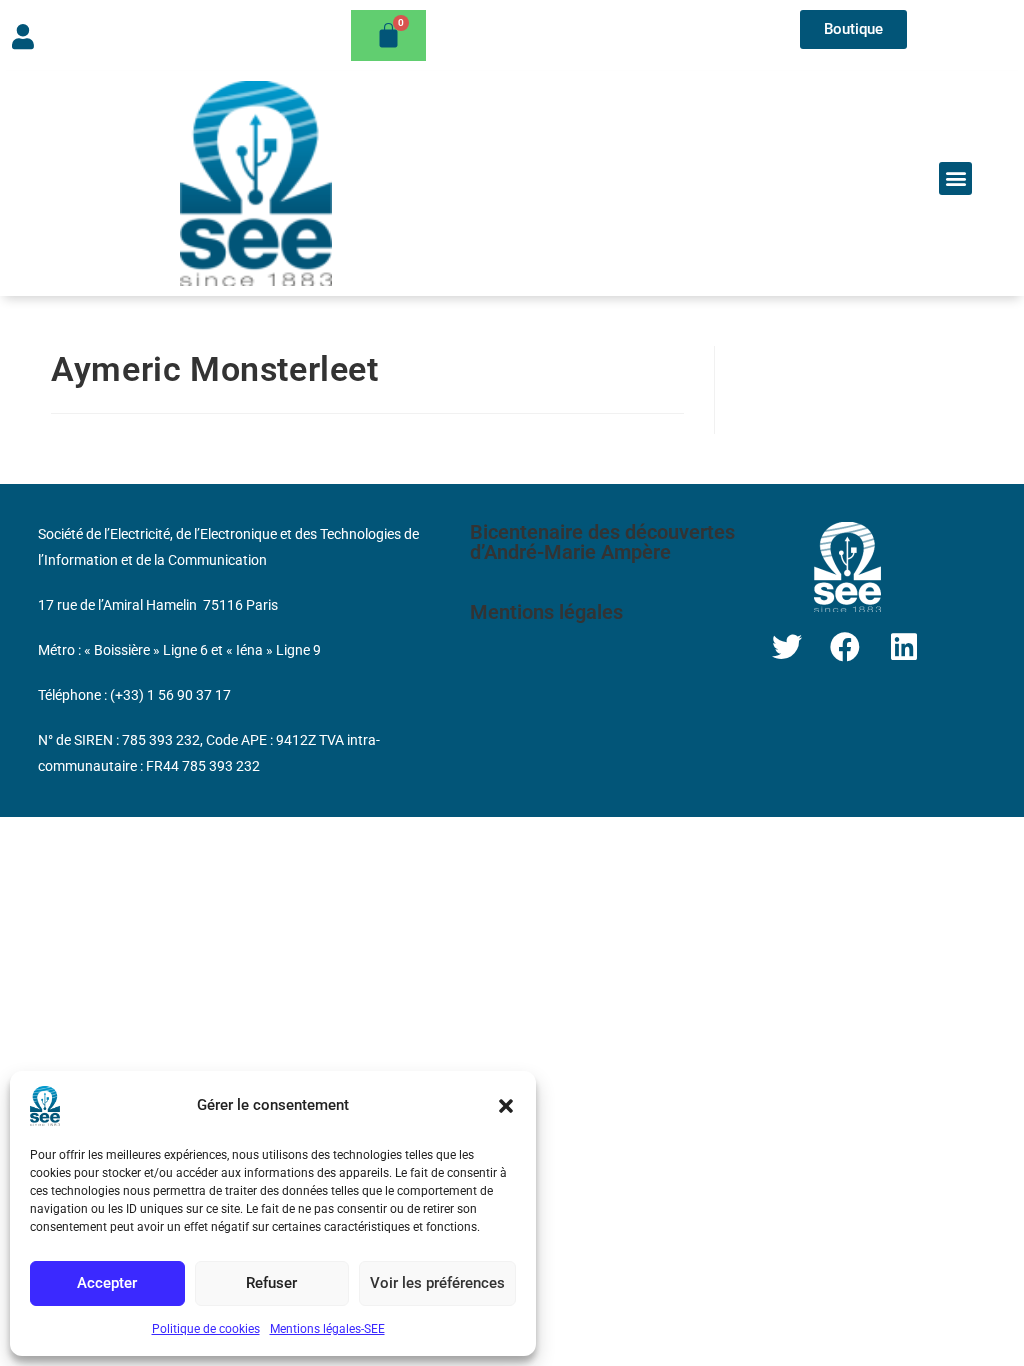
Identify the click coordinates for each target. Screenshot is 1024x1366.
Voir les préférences (437, 1283)
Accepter (107, 1283)
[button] (506, 1106)
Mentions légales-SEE (327, 1329)
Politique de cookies (206, 1329)
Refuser (271, 1283)
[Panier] (388, 35)
